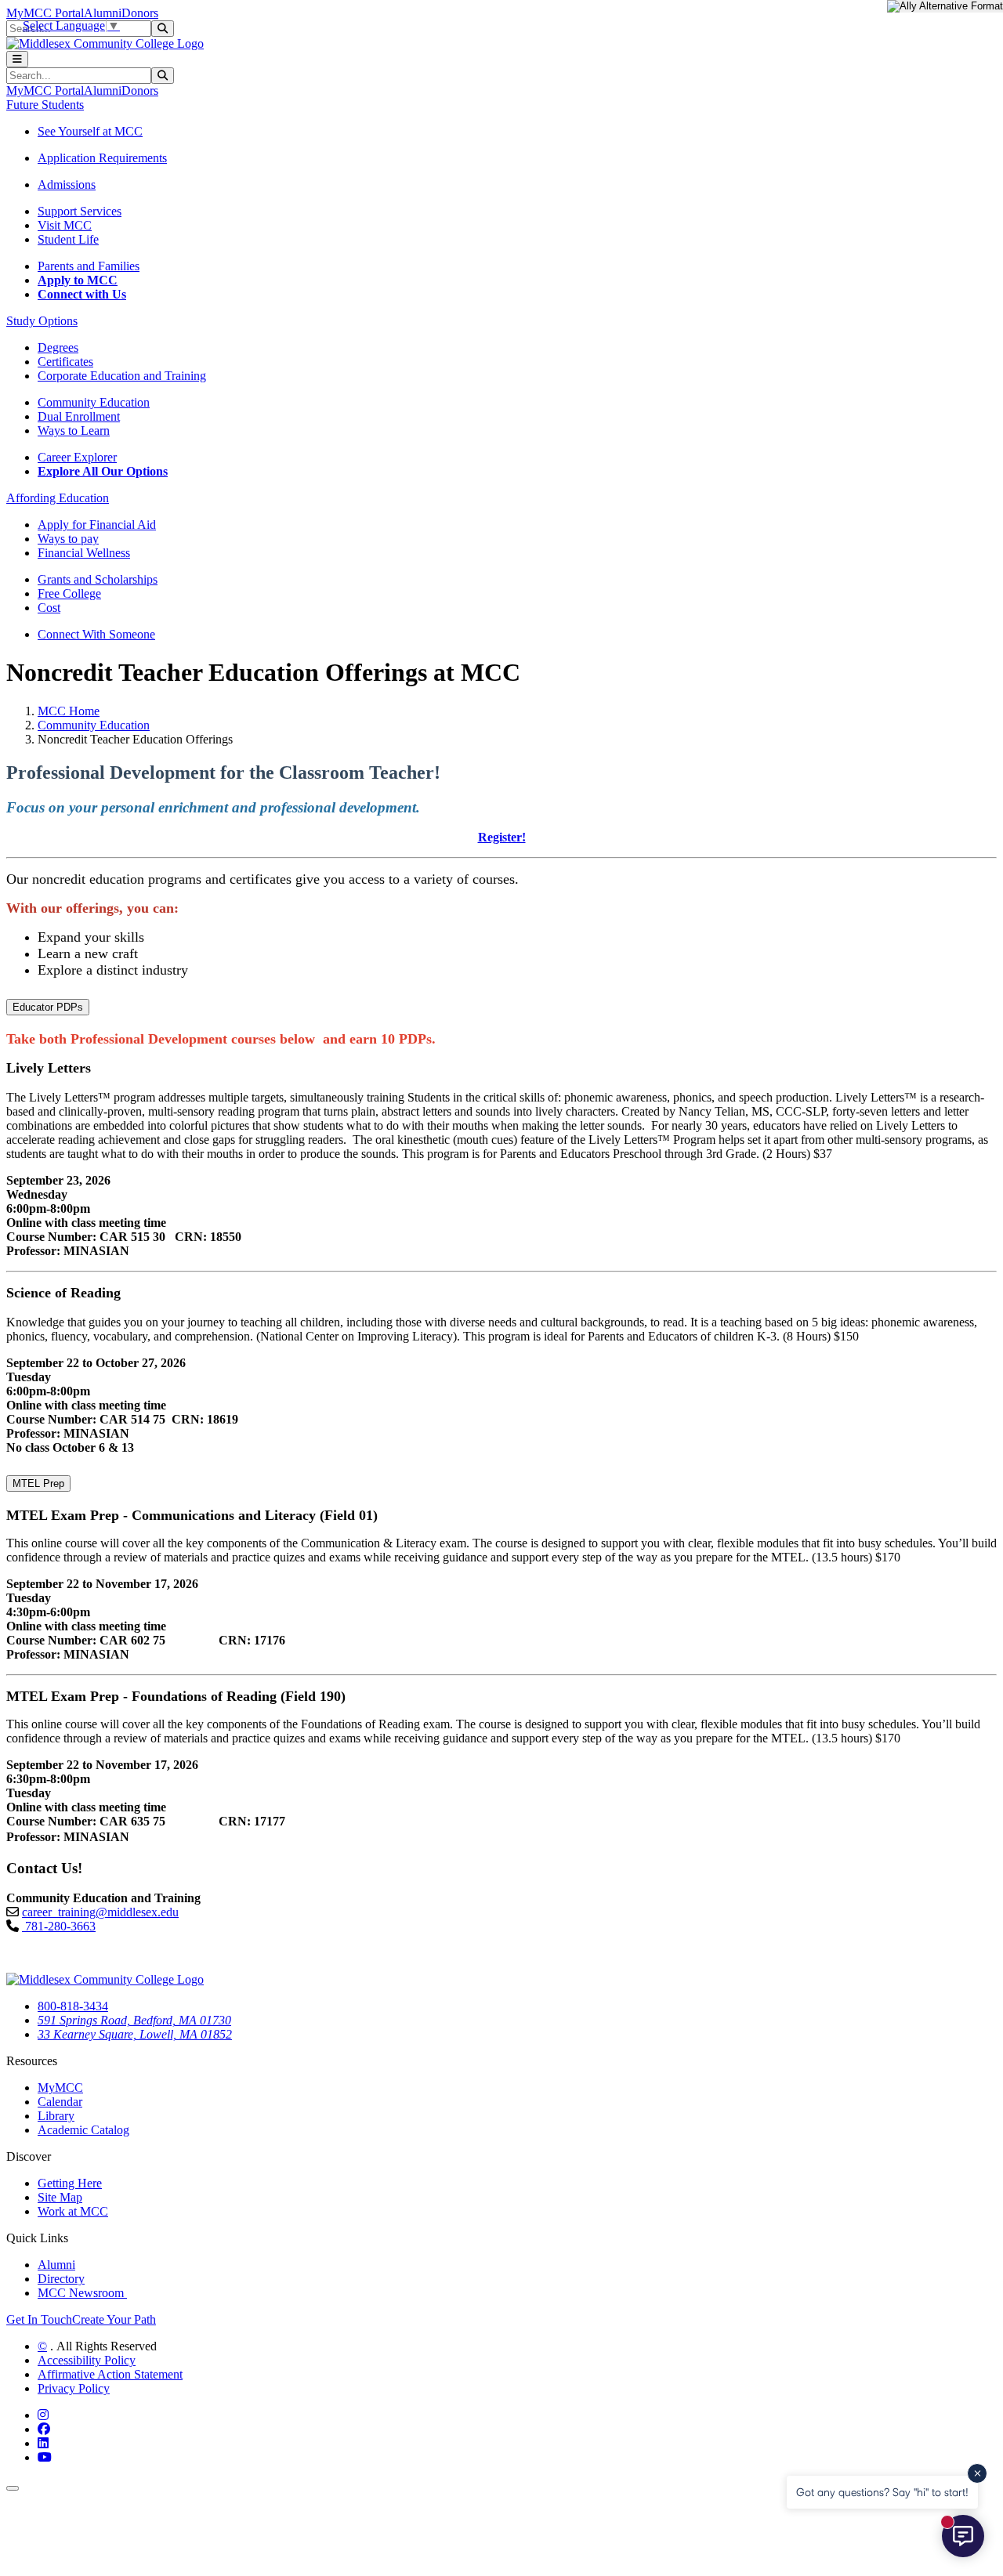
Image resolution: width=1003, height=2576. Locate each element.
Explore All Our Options (103, 471)
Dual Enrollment (79, 416)
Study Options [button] (42, 321)
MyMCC (60, 2088)
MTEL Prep (38, 1483)
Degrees (58, 347)
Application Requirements (102, 158)
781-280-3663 (59, 1926)
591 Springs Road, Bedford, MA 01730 (134, 2020)
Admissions (67, 185)
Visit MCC (65, 225)
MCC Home (69, 711)
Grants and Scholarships (98, 579)
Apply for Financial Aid (97, 525)
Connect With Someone (96, 634)
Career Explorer (77, 457)
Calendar (60, 2102)
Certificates (65, 362)
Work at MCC (73, 2211)
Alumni (103, 13)
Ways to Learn (74, 431)
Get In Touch (39, 2319)
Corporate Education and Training (122, 376)
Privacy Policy (74, 2388)
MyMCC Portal (45, 13)
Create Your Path (114, 2319)
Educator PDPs (48, 1007)
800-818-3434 (73, 2006)
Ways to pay (68, 539)
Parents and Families (89, 266)
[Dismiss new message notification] (977, 2473)
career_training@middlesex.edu (100, 1912)
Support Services (80, 211)
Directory (61, 2279)
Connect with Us (82, 294)
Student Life (68, 239)
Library (56, 2116)
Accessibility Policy (87, 2360)
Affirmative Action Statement (110, 2374)
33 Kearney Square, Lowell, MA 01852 (135, 2034)
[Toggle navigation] (17, 59)
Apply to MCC (78, 280)
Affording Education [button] (58, 498)
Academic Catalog (83, 2130)
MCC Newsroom (82, 2293)
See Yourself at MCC (90, 131)
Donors (140, 13)
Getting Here (70, 2183)
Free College (69, 593)
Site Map (60, 2197)
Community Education (94, 402)
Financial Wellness (84, 553)
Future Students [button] (45, 105)
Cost (49, 608)
